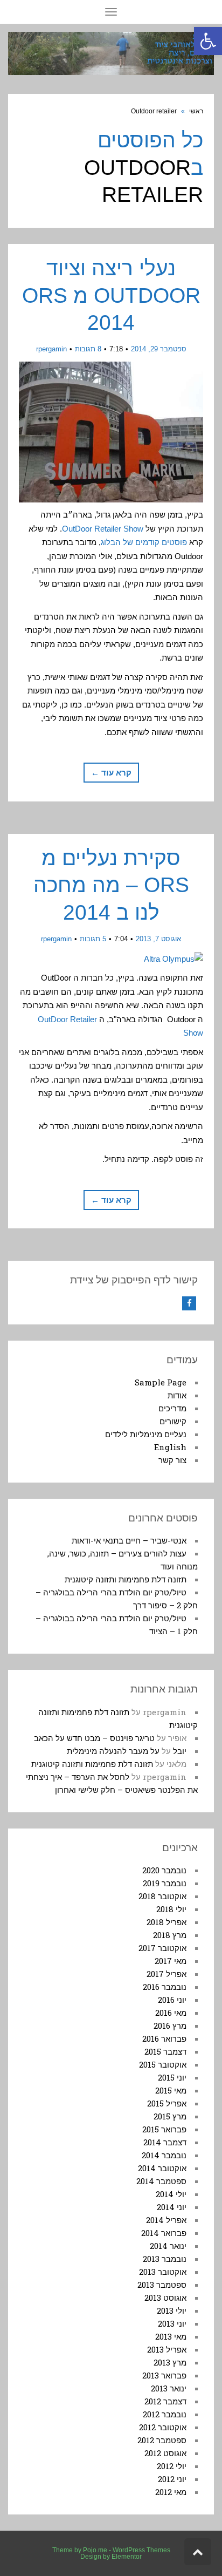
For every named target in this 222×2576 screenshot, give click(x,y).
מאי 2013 (171, 2336)
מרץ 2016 (170, 2026)
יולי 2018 (171, 1909)
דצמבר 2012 (165, 2401)
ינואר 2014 (168, 2246)
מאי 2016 (171, 2013)
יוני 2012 (172, 2479)
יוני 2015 (172, 2077)
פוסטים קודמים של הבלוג (144, 542)
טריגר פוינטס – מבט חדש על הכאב (94, 1738)
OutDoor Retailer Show (103, 529)
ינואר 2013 (169, 2388)
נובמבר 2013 (165, 2259)
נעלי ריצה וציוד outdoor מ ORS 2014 (111, 295)
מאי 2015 (171, 2090)
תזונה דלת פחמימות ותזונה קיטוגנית (126, 1579)
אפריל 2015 (167, 2103)
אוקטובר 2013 (163, 2272)
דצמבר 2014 (165, 2142)
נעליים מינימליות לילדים (146, 1434)
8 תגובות (88, 349)
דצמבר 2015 (165, 2051)
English (170, 1447)
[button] (208, 41)
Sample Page (161, 1382)
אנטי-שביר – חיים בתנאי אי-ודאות (129, 1540)
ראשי (196, 111)
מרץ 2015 (170, 2116)
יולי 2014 (171, 2194)
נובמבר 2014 (164, 2155)
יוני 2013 (172, 2323)
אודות (177, 1395)
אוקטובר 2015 (163, 2064)
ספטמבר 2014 (161, 2181)
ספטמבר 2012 (162, 2440)
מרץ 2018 (170, 1935)
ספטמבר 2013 (162, 2285)
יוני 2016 (172, 2000)
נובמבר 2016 (165, 1987)
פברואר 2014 (164, 2233)
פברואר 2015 (164, 2129)
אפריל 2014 (166, 2220)
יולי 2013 (172, 2310)
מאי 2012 (171, 2492)
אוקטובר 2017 (162, 1948)
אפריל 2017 (166, 1974)
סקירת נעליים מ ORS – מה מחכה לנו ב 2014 (111, 885)
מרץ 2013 (170, 2362)
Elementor (127, 2557)
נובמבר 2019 (165, 1883)
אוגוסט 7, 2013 (158, 939)
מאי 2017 (171, 1961)
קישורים (173, 1421)
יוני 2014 (172, 2207)
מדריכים (172, 1408)
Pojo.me (95, 2550)
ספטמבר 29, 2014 (159, 349)
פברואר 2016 (164, 2038)
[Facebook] (189, 1303)
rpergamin (51, 349)
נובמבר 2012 (165, 2414)
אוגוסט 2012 (165, 2453)
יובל (180, 1751)
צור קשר (172, 1460)
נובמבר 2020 (164, 1870)
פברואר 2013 (164, 2375)
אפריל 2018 (166, 1922)
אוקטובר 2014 (162, 2168)
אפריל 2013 (167, 2349)
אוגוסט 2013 (165, 2298)
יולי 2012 (172, 2466)
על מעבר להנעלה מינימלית (113, 1751)
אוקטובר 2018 (162, 1896)
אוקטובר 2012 (163, 2427)
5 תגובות (93, 939)
